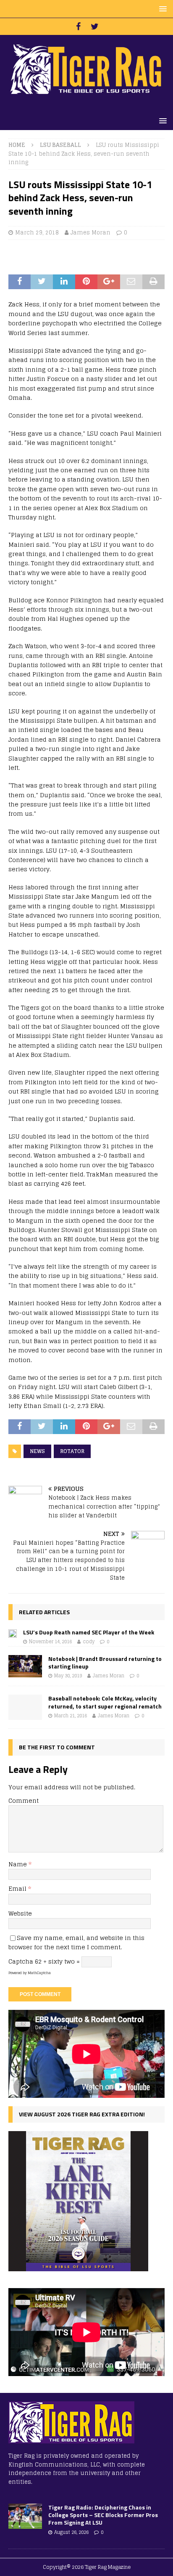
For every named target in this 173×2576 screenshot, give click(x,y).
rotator (72, 1451)
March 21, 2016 (71, 1716)
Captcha (21, 1961)
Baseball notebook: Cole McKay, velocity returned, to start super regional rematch (105, 1702)
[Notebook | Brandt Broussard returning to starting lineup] (25, 1666)
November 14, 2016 (50, 1642)
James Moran (90, 233)
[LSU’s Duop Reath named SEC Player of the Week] (13, 1633)
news (37, 1451)
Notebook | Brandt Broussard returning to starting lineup (105, 1662)
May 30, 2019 (68, 1676)
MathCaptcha (39, 1973)
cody (89, 1642)
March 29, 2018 (37, 233)
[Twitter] (95, 27)
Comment (24, 1800)
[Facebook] (78, 27)
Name (18, 1864)
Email (18, 1888)
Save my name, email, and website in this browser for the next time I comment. (76, 1942)
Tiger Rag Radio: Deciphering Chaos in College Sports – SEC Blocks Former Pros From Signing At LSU (103, 2515)
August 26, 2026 (71, 2532)
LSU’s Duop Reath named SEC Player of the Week (89, 1632)
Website (20, 1913)
